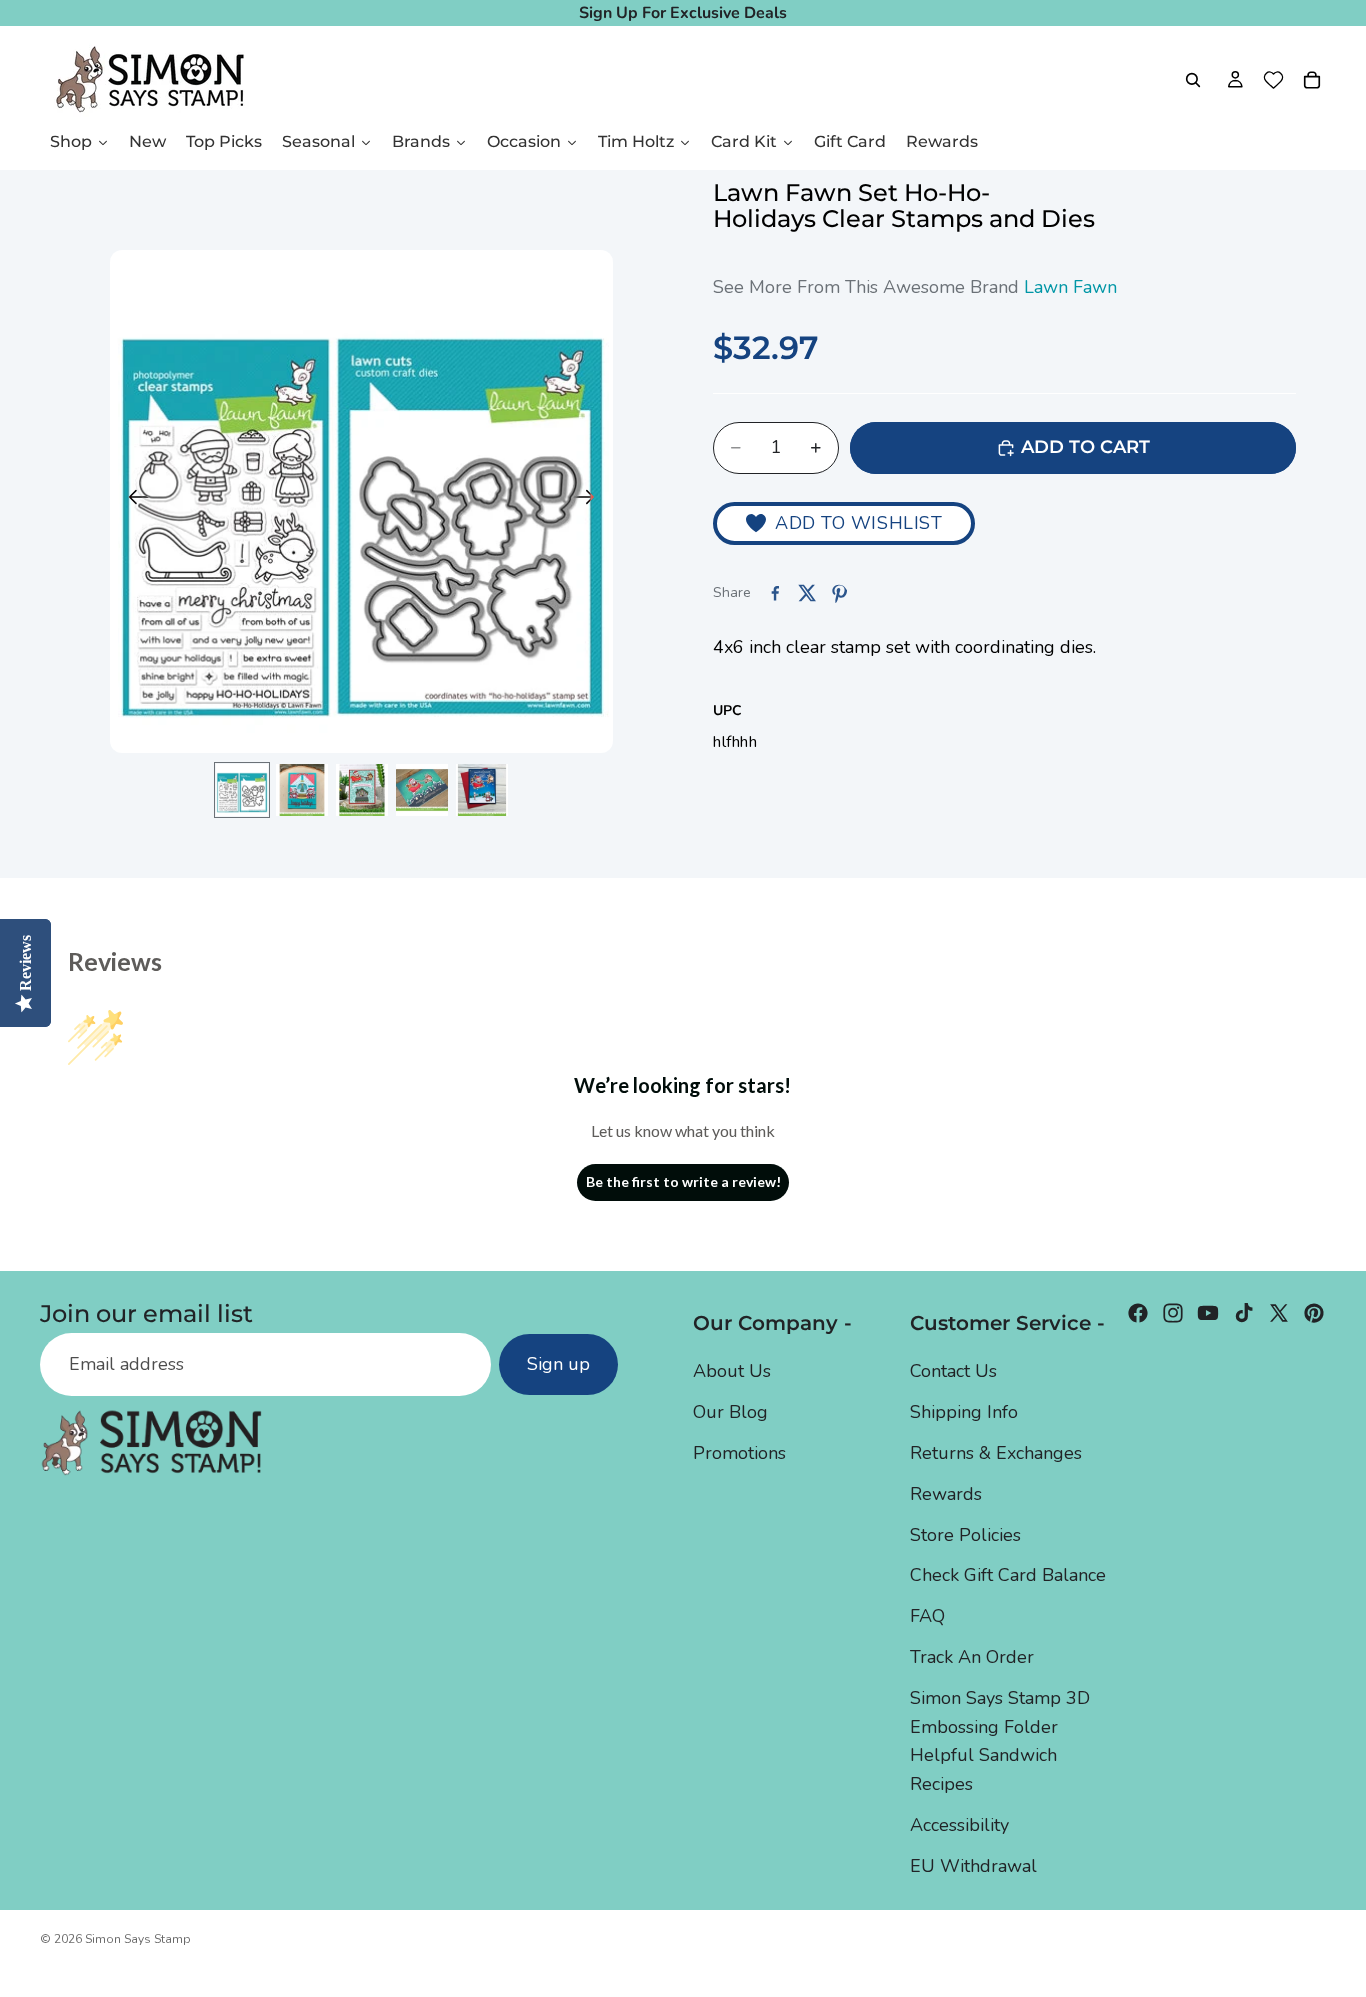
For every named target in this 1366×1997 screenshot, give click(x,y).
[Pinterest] (1314, 1313)
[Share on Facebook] (775, 593)
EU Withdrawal (973, 1865)
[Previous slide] (132, 502)
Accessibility (959, 1825)
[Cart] (1312, 80)
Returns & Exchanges (996, 1453)
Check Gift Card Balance (1008, 1575)
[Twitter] (1279, 1313)
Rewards (946, 1493)
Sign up (558, 1364)
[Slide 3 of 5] (362, 790)
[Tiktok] (1244, 1313)
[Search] (1193, 80)
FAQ (927, 1616)
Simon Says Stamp (138, 1939)
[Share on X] (807, 593)
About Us (732, 1371)
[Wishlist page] (1273, 80)
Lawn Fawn (1070, 287)
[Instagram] (1173, 1313)
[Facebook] (1138, 1313)
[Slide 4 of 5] (422, 790)
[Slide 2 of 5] (302, 790)
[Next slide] (590, 502)
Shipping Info (964, 1412)
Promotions (739, 1453)
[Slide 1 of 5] (242, 790)
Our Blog (730, 1412)
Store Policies (965, 1534)
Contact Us (953, 1371)
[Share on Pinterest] (839, 593)
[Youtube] (1208, 1313)
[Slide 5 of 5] (482, 790)
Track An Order (972, 1657)
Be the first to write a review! (683, 1181)
